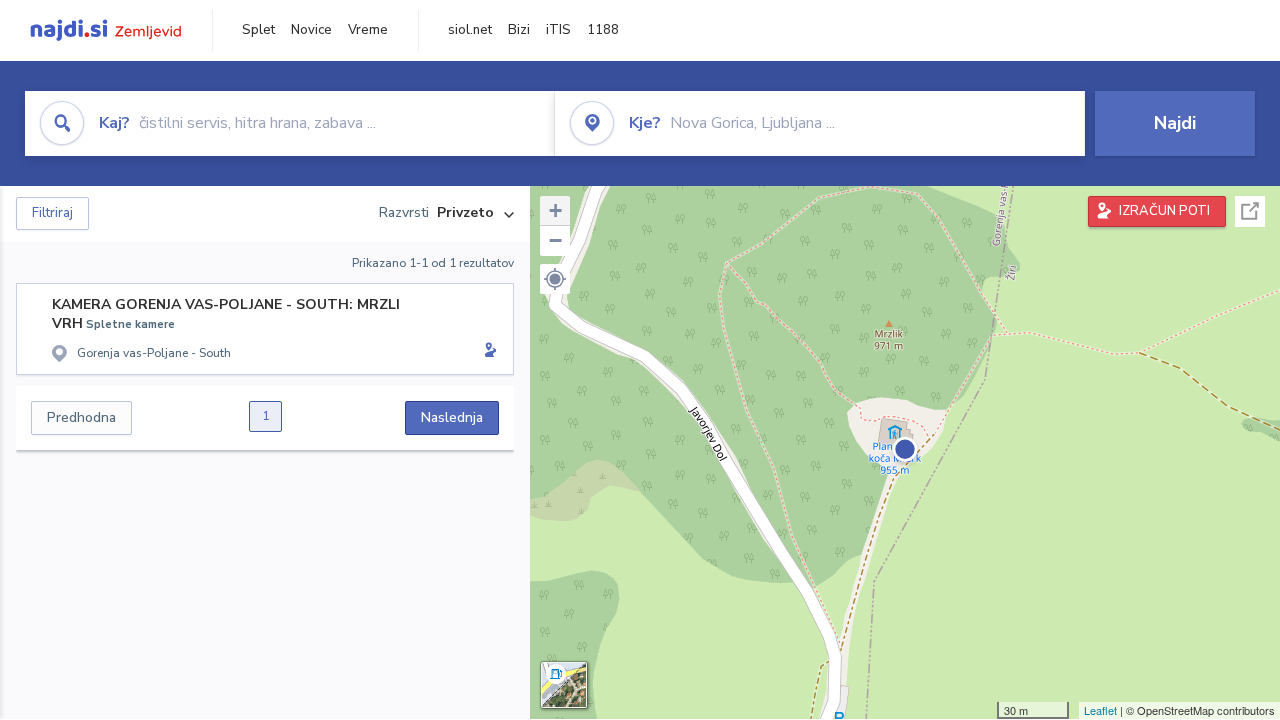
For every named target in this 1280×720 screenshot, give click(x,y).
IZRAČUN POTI (1164, 211)
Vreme (368, 30)
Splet (258, 30)
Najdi (1175, 123)
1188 (603, 30)
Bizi (519, 30)
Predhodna (81, 417)
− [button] (555, 240)
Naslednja (452, 417)
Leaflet (1100, 710)
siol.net (470, 30)
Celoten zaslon (1250, 211)
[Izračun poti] (487, 352)
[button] (555, 279)
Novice (311, 30)
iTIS (558, 30)
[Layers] (564, 685)
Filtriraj (52, 213)
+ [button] (555, 210)
